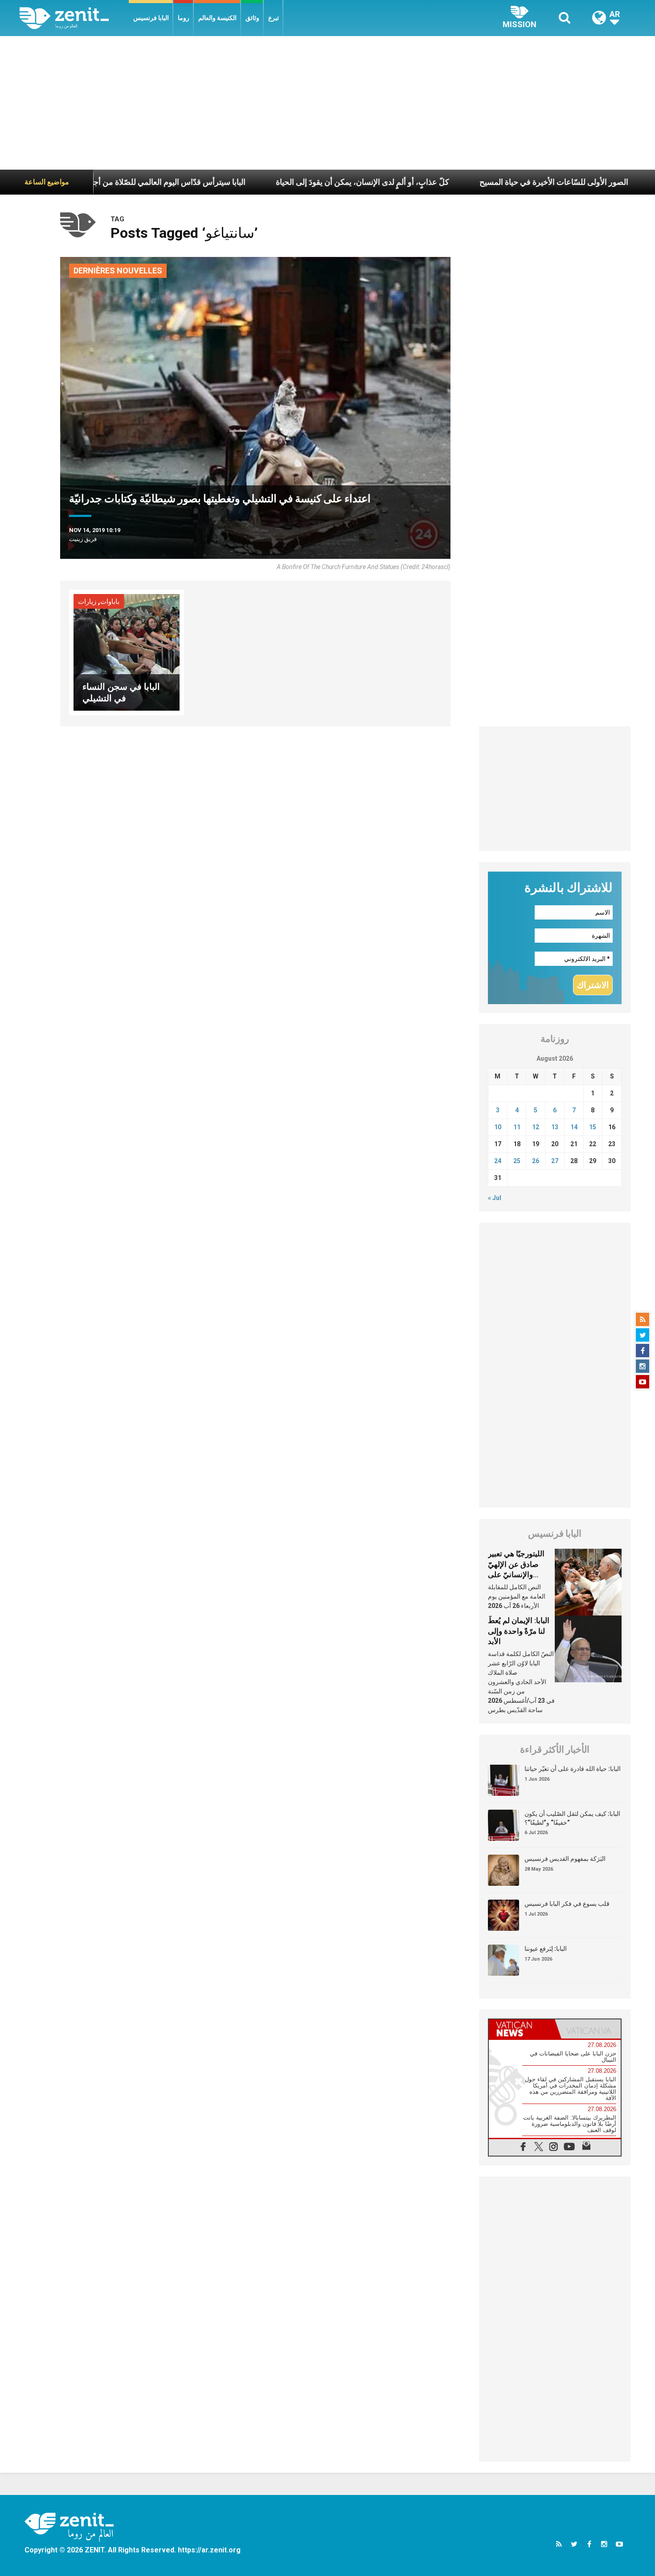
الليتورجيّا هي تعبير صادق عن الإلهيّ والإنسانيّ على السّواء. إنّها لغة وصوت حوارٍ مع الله (518, 1575)
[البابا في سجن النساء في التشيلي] (127, 652)
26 (536, 1161)
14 (574, 1127)
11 (517, 1127)
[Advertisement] (327, 103)
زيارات (87, 602)
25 (517, 1161)
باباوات (110, 602)
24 (498, 1161)
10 (498, 1127)
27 (555, 1161)
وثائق (252, 18)
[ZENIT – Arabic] (74, 18)
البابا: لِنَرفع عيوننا (546, 1949)
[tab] (522, 2029)
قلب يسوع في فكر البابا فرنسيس (567, 1904)
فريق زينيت (83, 539)
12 (536, 1127)
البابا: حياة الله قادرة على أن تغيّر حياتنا (573, 1769)
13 (555, 1127)
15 (593, 1127)
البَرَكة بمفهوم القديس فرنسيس (565, 1859)
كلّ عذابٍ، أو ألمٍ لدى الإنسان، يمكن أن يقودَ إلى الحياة (283, 182)
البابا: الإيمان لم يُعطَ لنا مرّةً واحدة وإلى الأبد (519, 1631)
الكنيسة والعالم (217, 18)
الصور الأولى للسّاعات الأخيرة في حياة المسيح (475, 182)
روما (184, 18)
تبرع (274, 18)
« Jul (495, 1198)
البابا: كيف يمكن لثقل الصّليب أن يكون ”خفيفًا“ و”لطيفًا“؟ (572, 1818)
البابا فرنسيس (151, 18)
